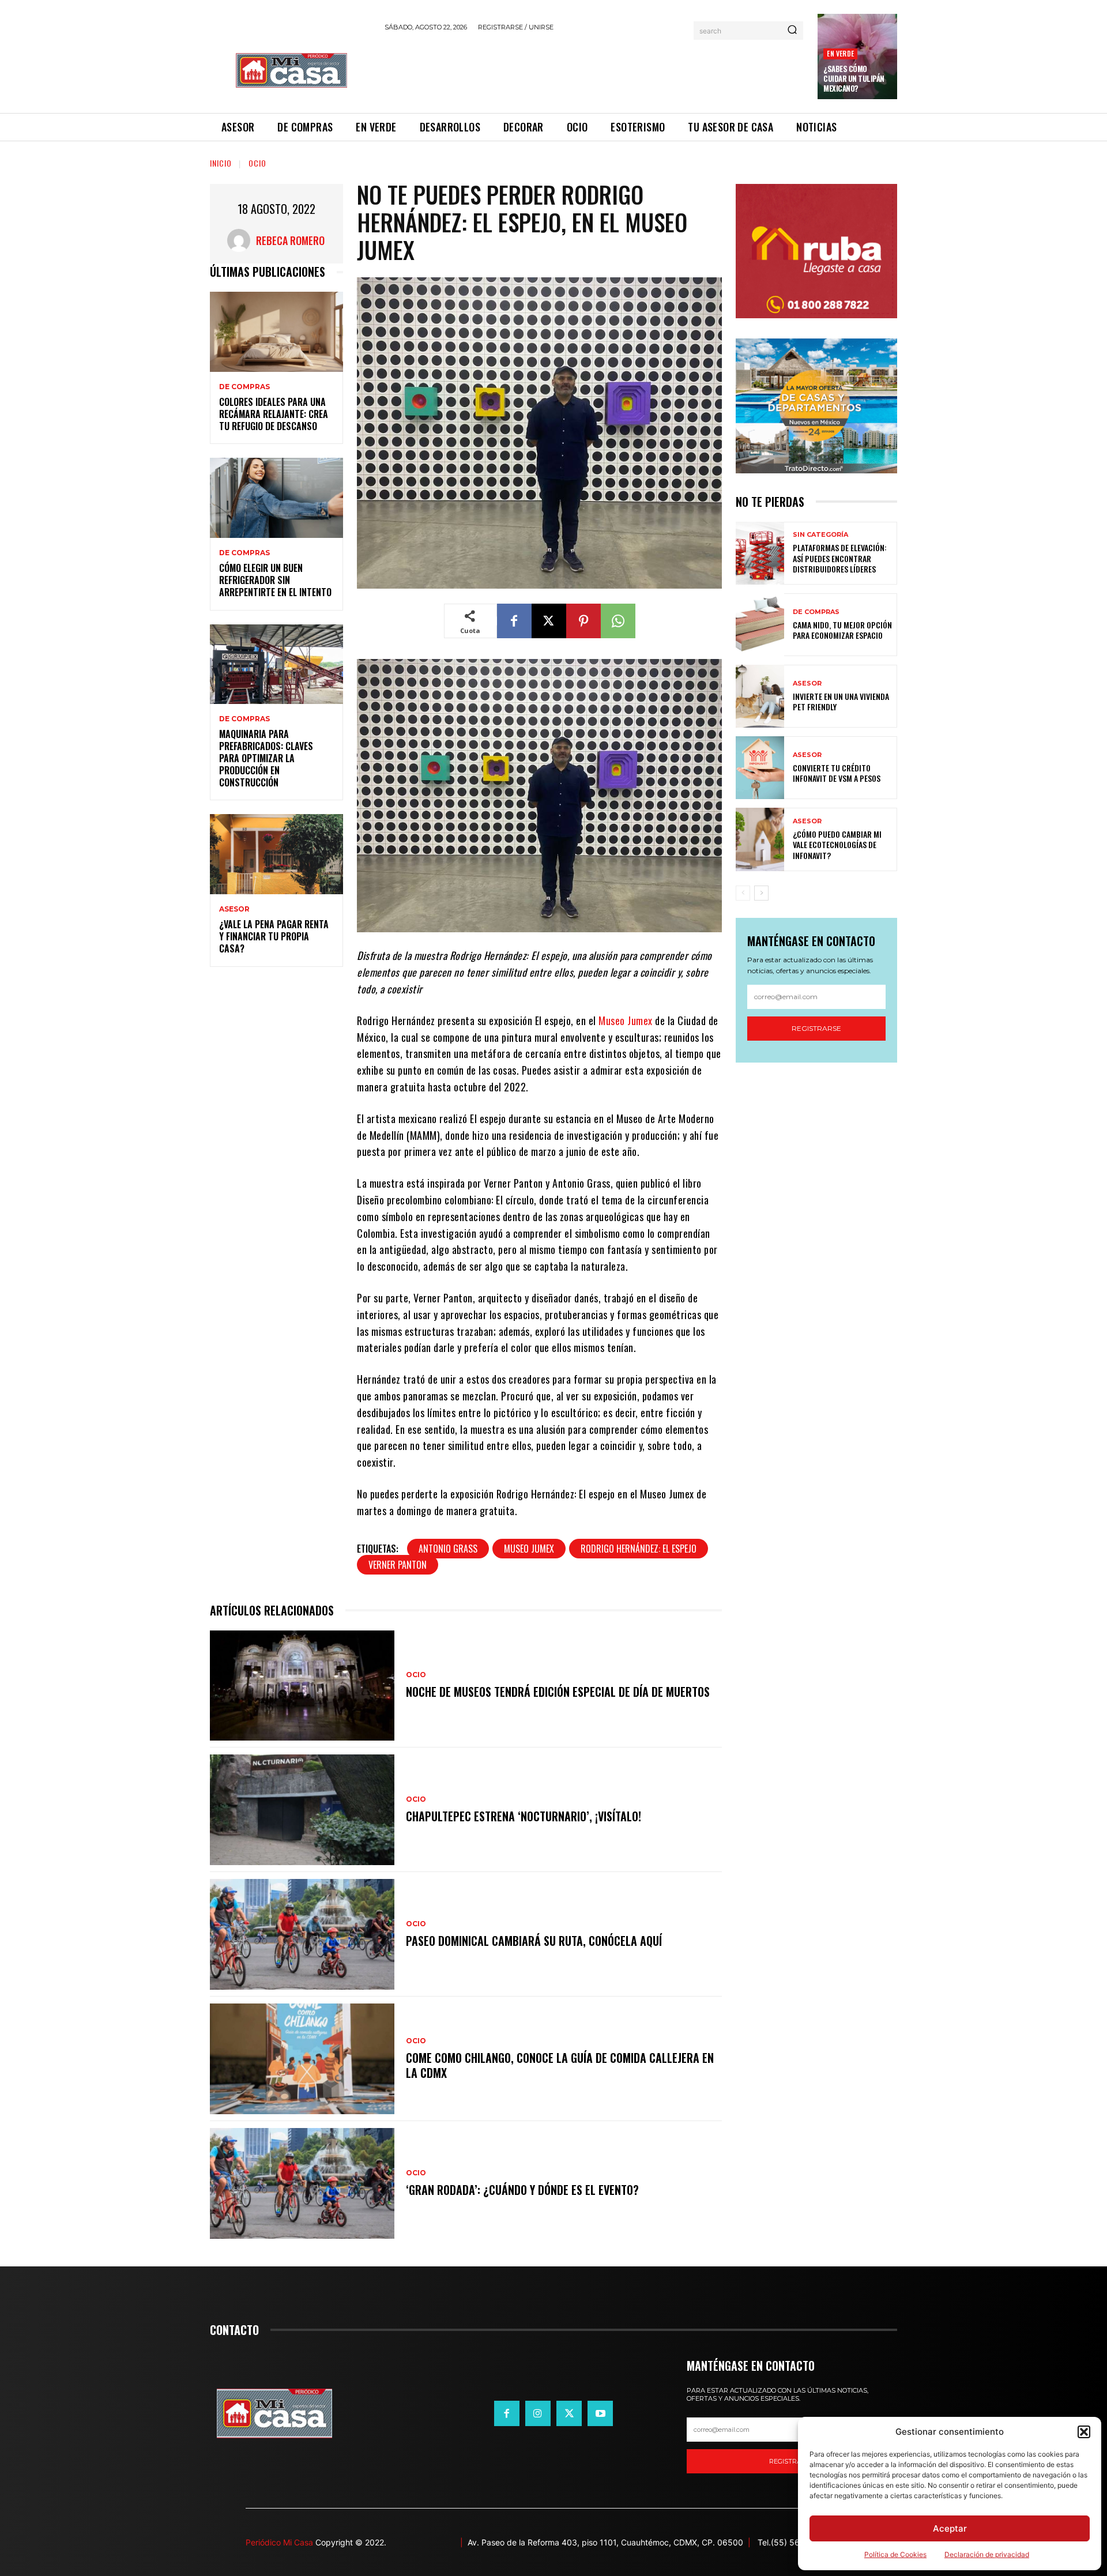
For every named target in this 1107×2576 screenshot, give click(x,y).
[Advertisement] (594, 70)
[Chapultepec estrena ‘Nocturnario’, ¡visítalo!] (302, 1810)
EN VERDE (840, 53)
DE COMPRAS (244, 387)
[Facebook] (514, 621)
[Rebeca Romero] (242, 240)
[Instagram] (538, 2413)
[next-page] (761, 893)
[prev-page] (743, 893)
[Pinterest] (583, 621)
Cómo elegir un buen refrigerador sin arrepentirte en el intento (275, 580)
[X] (549, 621)
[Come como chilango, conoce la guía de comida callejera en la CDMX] (302, 2059)
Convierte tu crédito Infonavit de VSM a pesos (837, 773)
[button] (1084, 2432)
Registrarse (816, 1028)
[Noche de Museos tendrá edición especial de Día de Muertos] (302, 1686)
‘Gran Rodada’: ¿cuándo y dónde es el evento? (522, 2190)
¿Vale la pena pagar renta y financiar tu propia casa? (274, 936)
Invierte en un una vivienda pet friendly (841, 701)
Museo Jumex (626, 1020)
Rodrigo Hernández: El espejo (639, 1549)
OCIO (257, 163)
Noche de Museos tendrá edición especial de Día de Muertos (558, 1692)
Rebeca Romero (290, 240)
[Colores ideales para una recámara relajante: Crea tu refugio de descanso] (276, 332)
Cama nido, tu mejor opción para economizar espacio (842, 630)
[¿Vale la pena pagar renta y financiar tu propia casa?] (276, 854)
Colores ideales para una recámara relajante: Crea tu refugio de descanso (274, 414)
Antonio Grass (448, 1549)
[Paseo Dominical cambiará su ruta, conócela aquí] (302, 1934)
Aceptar (950, 2528)
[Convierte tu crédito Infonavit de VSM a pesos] (760, 768)
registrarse (792, 2461)
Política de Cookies (895, 2554)
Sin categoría (820, 535)
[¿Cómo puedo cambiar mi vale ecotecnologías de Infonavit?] (760, 839)
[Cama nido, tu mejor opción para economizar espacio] (760, 625)
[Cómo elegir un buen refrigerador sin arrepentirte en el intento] (276, 498)
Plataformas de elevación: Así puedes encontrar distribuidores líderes (840, 558)
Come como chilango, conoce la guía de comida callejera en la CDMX (560, 2065)
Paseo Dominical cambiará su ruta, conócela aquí (534, 1941)
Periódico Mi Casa (279, 2542)
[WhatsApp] (618, 621)
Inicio (221, 163)
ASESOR (234, 909)
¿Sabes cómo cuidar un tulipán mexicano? (854, 78)
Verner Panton (398, 1565)
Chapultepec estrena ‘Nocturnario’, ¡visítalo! (524, 1816)
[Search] (792, 31)
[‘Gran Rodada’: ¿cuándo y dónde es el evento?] (302, 2183)
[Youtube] (600, 2413)
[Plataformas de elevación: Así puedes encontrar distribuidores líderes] (760, 553)
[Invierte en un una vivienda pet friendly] (760, 696)
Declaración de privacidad (987, 2554)
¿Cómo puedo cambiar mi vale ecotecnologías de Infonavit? (837, 844)
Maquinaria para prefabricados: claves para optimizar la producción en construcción (266, 758)
